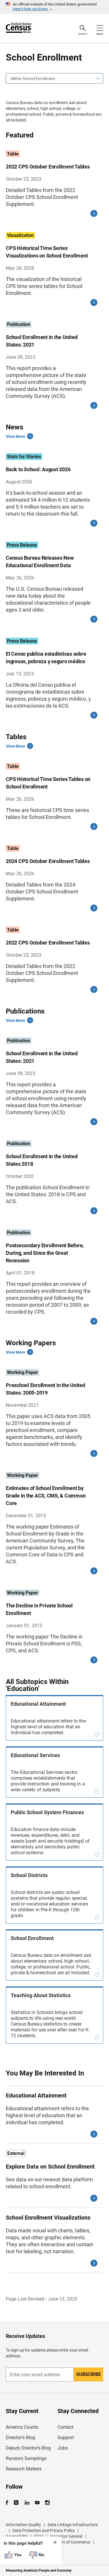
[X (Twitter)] (17, 2503)
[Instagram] (47, 2503)
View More (16, 436)
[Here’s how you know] (54, 7)
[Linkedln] (27, 2503)
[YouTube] (37, 2503)
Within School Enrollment (33, 79)
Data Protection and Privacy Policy (44, 2530)
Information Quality (23, 2525)
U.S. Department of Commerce (63, 2542)
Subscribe (89, 2374)
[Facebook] (9, 2503)
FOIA (39, 2536)
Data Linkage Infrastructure (73, 2525)
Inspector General (66, 2536)
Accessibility (17, 2536)
